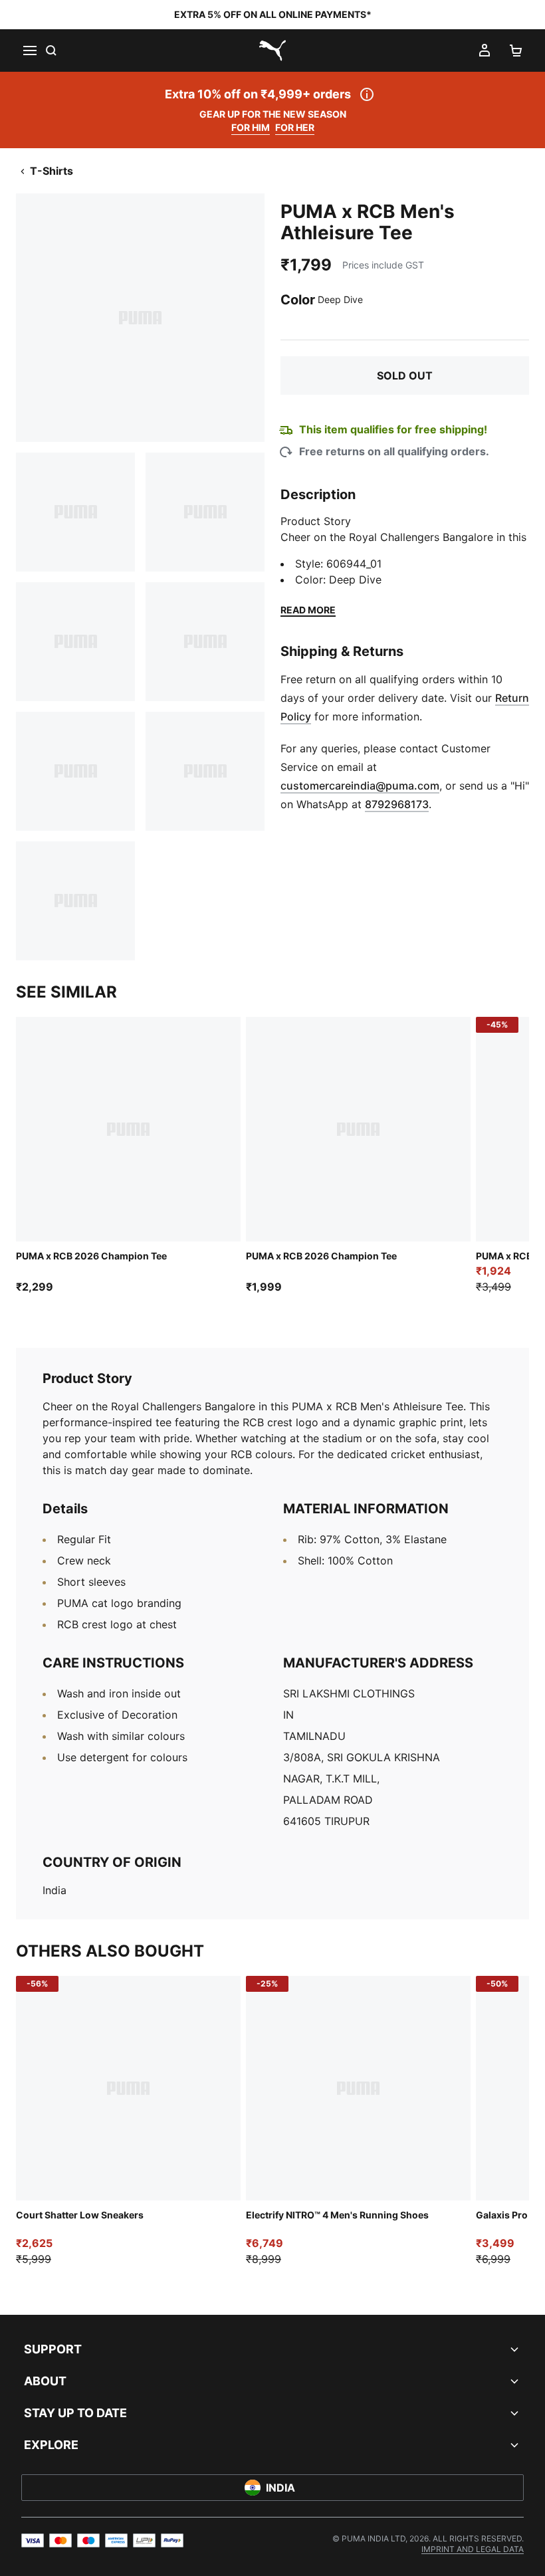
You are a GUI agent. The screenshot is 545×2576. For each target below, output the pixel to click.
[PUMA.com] (272, 51)
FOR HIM (251, 127)
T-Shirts (52, 171)
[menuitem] (473, 2549)
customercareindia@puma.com (360, 786)
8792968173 (397, 804)
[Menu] (29, 51)
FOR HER (295, 127)
